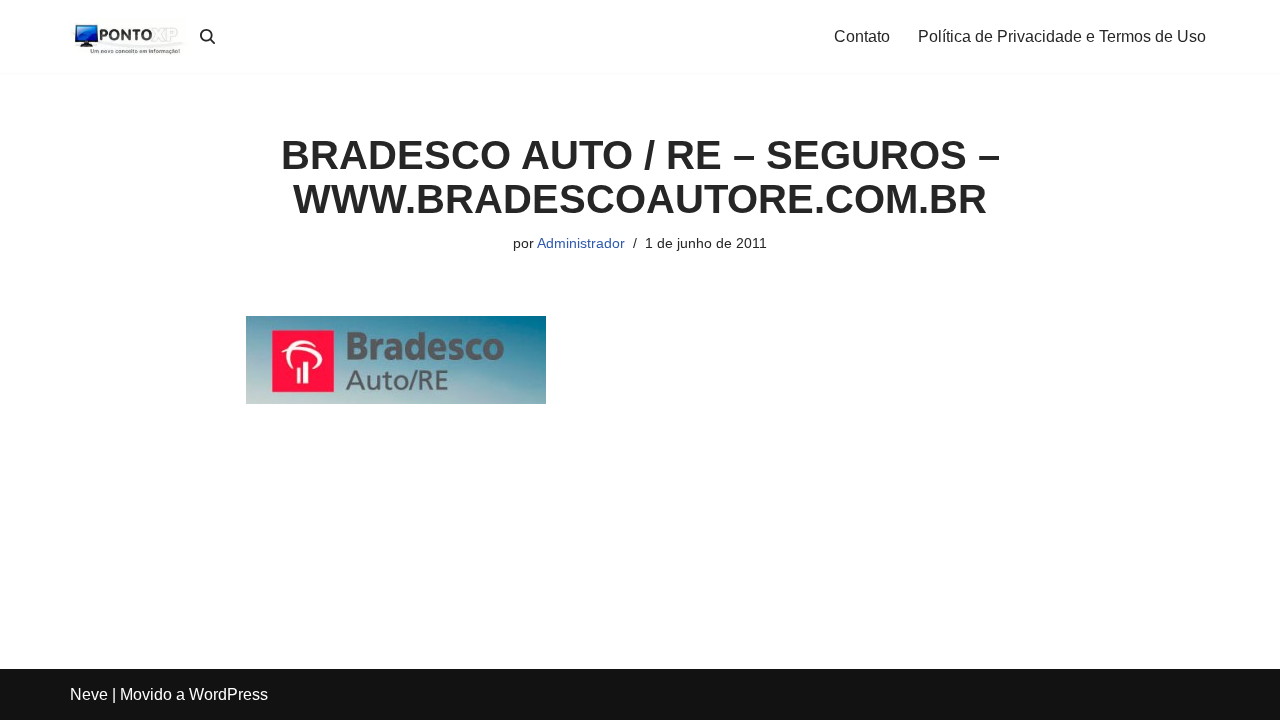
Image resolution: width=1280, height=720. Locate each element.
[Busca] (207, 36)
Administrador (581, 243)
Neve (89, 694)
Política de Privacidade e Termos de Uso (1062, 36)
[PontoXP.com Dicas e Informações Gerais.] (130, 36)
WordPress (228, 694)
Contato (862, 36)
